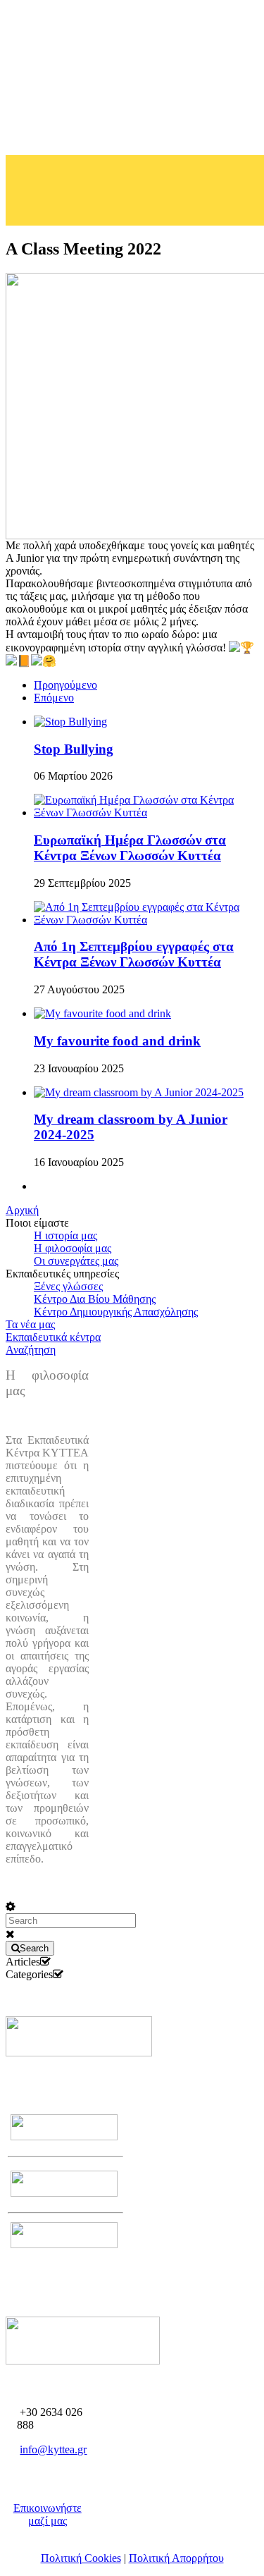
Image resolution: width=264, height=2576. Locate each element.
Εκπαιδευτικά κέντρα (53, 1337)
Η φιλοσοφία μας (73, 1248)
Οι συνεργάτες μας (76, 1261)
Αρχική (22, 1210)
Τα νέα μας (30, 1324)
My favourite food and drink (117, 1041)
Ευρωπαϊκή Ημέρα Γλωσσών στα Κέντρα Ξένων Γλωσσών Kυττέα (130, 848)
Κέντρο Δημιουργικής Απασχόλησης (116, 1312)
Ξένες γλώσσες (68, 1286)
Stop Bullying (74, 749)
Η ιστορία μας (65, 1235)
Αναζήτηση (31, 1350)
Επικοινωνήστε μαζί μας (48, 2514)
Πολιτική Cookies (81, 2558)
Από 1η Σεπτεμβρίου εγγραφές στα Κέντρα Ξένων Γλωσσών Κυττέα (134, 954)
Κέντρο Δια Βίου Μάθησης (95, 1299)
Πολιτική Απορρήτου (176, 2558)
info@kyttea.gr (53, 2449)
